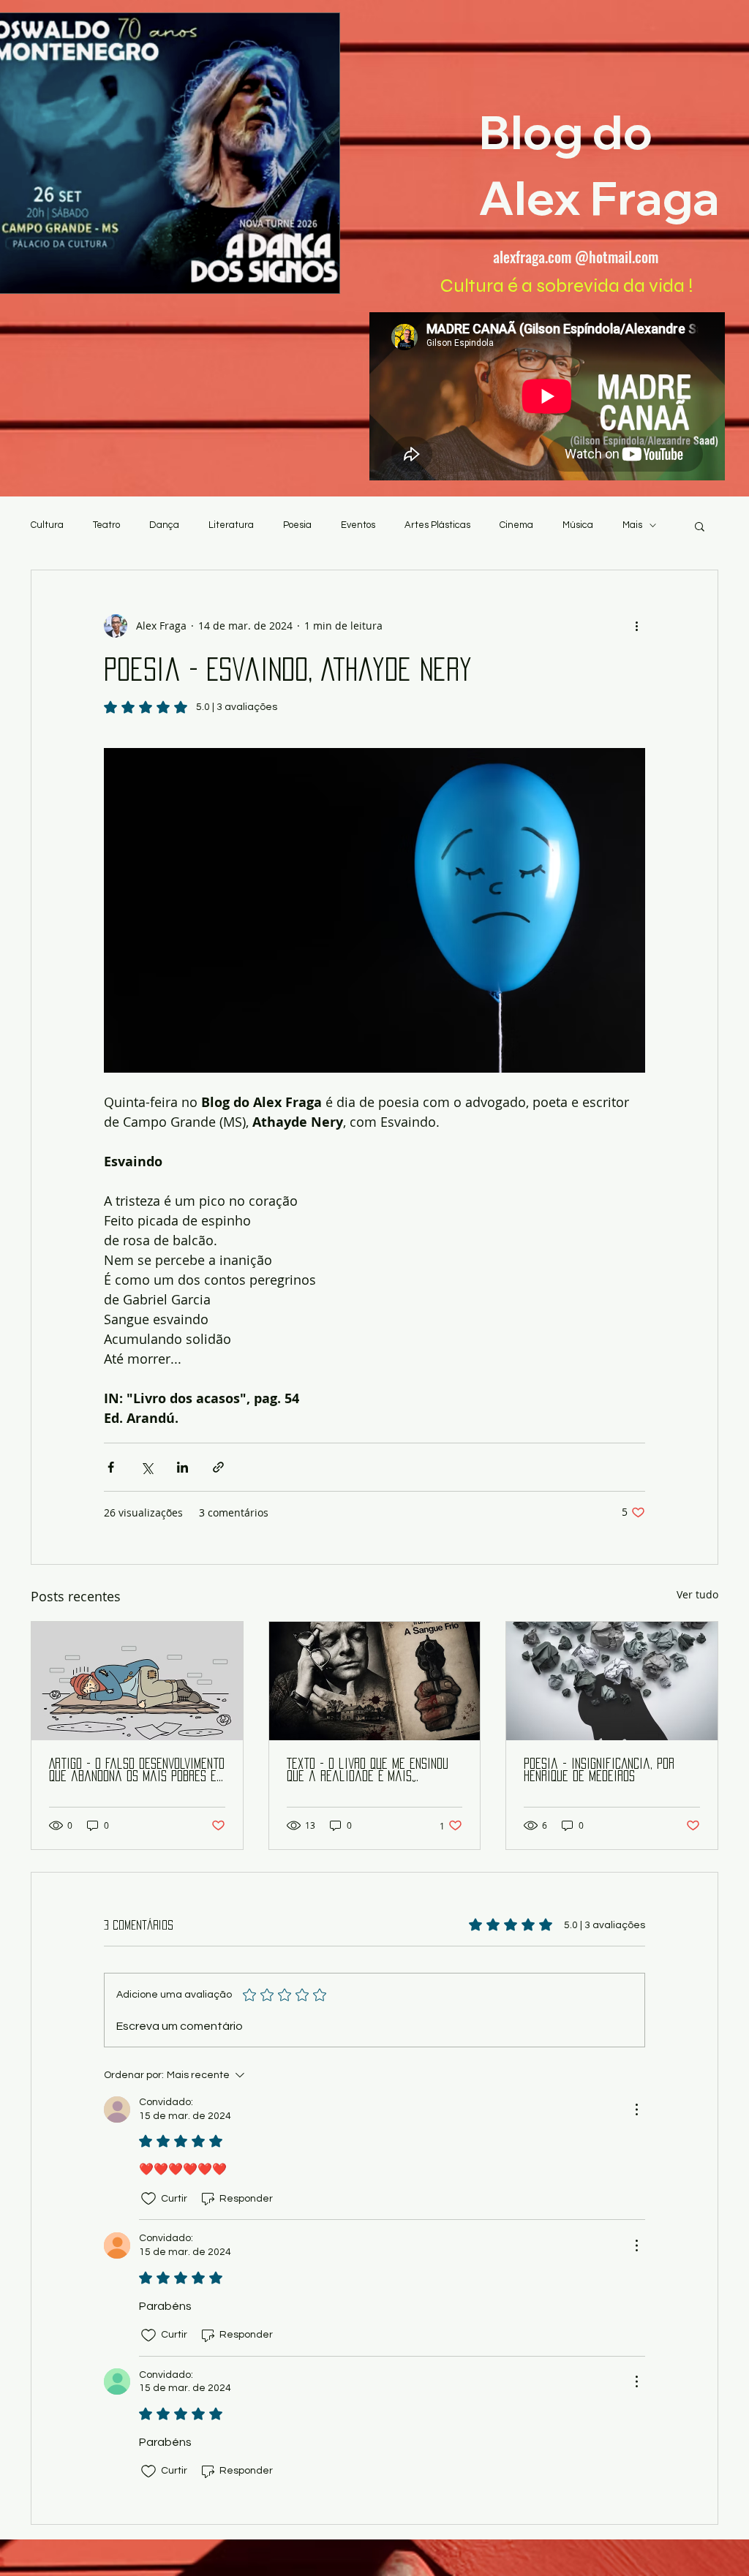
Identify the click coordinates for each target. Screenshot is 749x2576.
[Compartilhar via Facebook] (111, 1467)
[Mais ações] (636, 626)
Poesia (297, 525)
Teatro (106, 525)
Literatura (231, 525)
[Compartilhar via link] (218, 1467)
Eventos (358, 525)
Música (578, 525)
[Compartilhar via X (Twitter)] (147, 1467)
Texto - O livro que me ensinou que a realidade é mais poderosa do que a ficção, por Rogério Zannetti (368, 1771)
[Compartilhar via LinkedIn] (182, 1467)
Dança (164, 525)
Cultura (47, 525)
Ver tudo (697, 1594)
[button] (700, 526)
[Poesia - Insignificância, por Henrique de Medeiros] (612, 1681)
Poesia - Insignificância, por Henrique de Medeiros (599, 1770)
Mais (632, 525)
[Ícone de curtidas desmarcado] (148, 2199)
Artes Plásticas (437, 525)
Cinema (516, 525)
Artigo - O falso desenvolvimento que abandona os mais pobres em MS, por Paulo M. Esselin (137, 1771)
